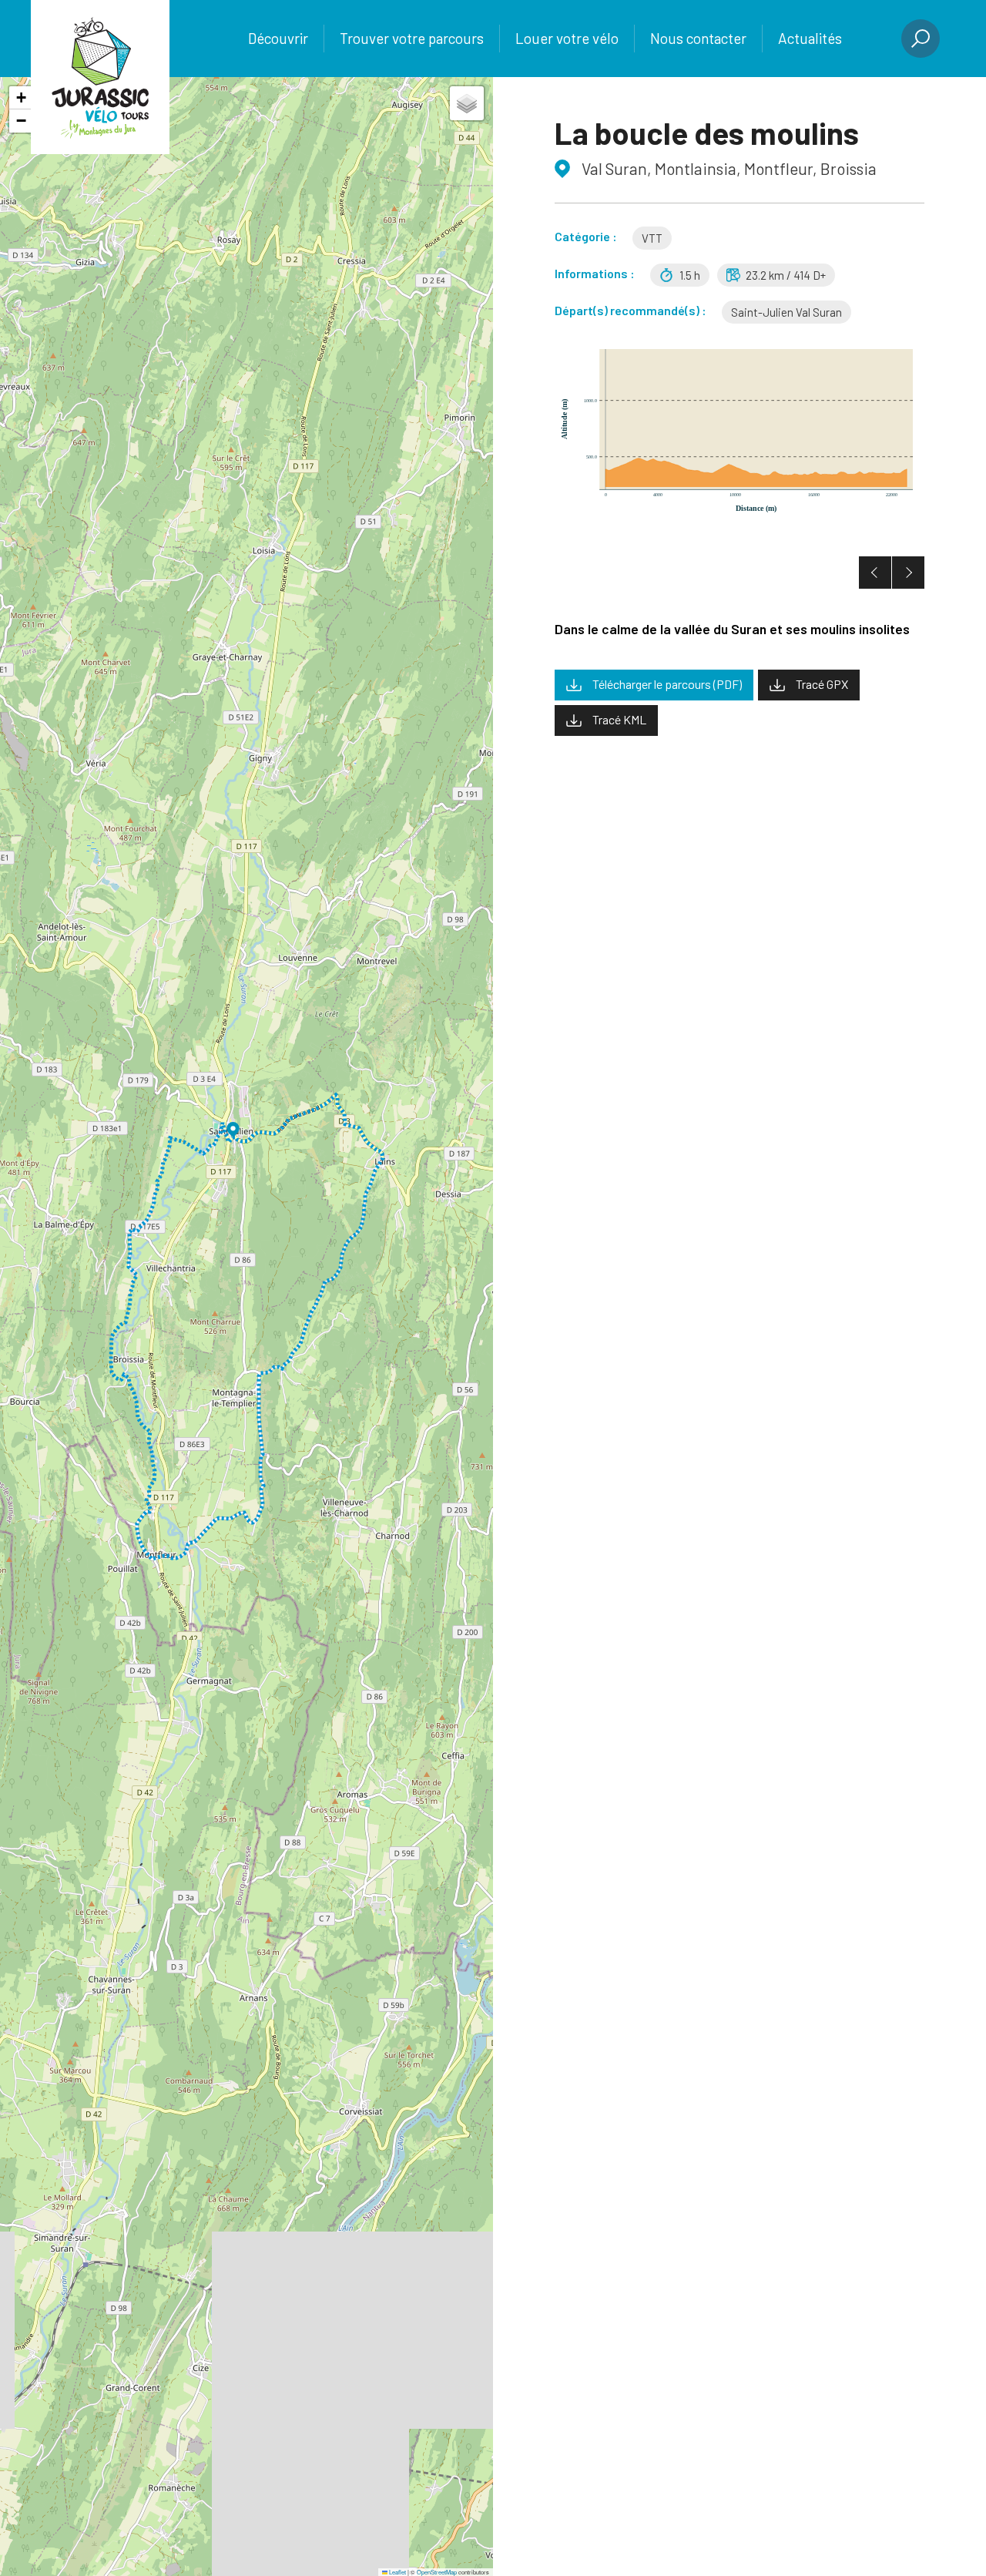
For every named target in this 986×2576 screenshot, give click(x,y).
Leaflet (397, 2572)
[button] (233, 1130)
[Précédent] (875, 573)
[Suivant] (908, 573)
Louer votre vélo (567, 38)
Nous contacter (698, 38)
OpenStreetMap (437, 2572)
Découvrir (278, 38)
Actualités (810, 38)
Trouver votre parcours (412, 38)
